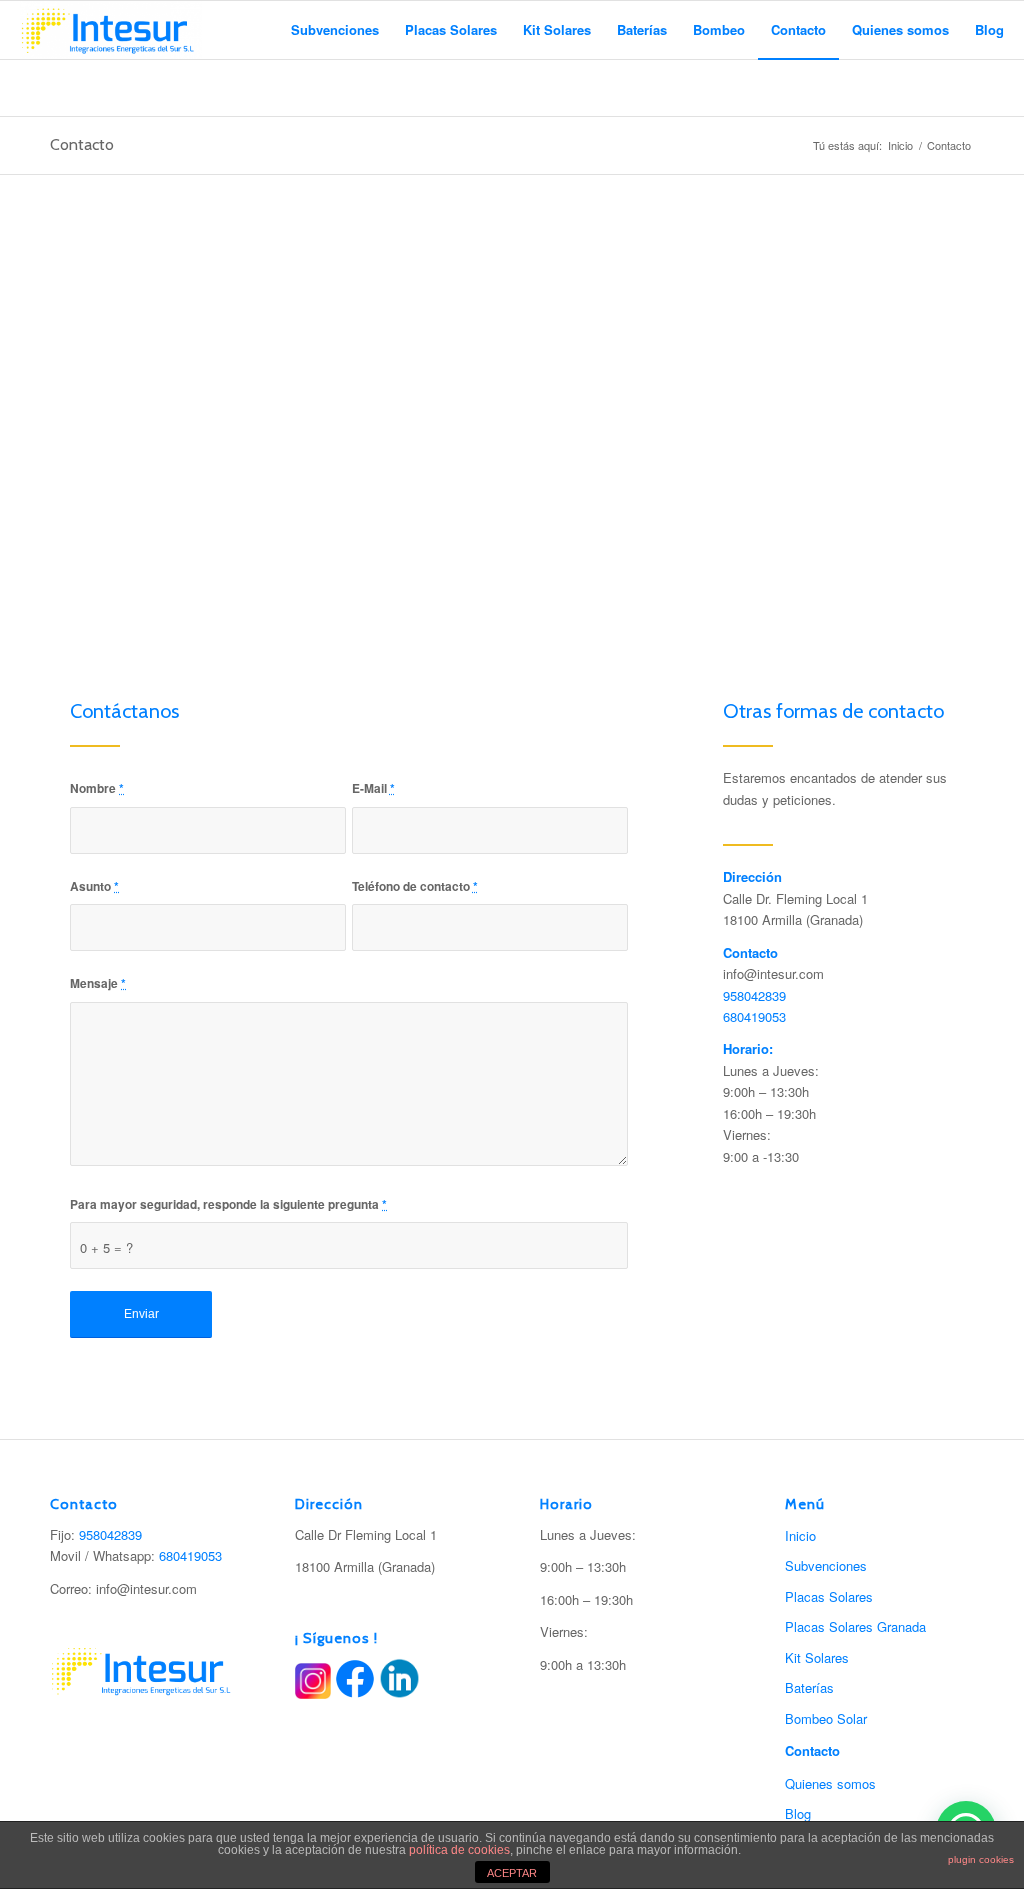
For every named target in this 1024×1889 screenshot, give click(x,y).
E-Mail (373, 788)
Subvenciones (826, 1565)
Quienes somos (830, 1783)
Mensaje (98, 983)
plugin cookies (981, 1859)
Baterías (809, 1687)
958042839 (754, 995)
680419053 (754, 1016)
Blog (798, 1813)
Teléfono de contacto (415, 886)
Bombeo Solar (826, 1718)
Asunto (94, 886)
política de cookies (459, 1850)
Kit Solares (817, 1657)
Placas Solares (829, 1596)
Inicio (900, 145)
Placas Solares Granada (855, 1626)
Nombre (97, 788)
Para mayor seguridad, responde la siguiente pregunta (228, 1204)
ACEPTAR (512, 1873)
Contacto (82, 144)
